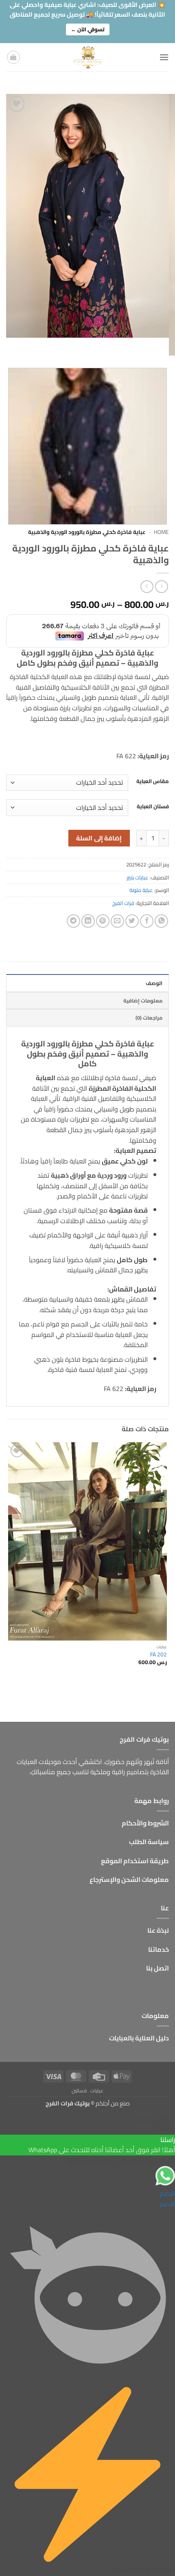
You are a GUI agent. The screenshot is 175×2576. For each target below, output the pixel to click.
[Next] (139, 346)
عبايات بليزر (138, 877)
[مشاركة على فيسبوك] (147, 921)
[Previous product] (147, 587)
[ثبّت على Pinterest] (103, 921)
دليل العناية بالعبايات (139, 2038)
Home (161, 532)
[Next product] (161, 587)
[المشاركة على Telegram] (73, 921)
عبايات (97, 2091)
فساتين (79, 2091)
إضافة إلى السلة (99, 838)
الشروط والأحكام (145, 1823)
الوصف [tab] (154, 983)
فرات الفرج (123, 903)
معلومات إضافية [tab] (143, 1000)
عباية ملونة (141, 890)
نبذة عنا (158, 1930)
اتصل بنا (157, 1968)
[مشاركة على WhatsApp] (161, 921)
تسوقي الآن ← (88, 29)
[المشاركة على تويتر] (132, 921)
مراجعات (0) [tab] (149, 1018)
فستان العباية (153, 807)
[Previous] (161, 346)
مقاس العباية (153, 781)
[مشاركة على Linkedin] (88, 921)
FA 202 (159, 1655)
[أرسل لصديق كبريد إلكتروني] (117, 921)
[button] (164, 57)
